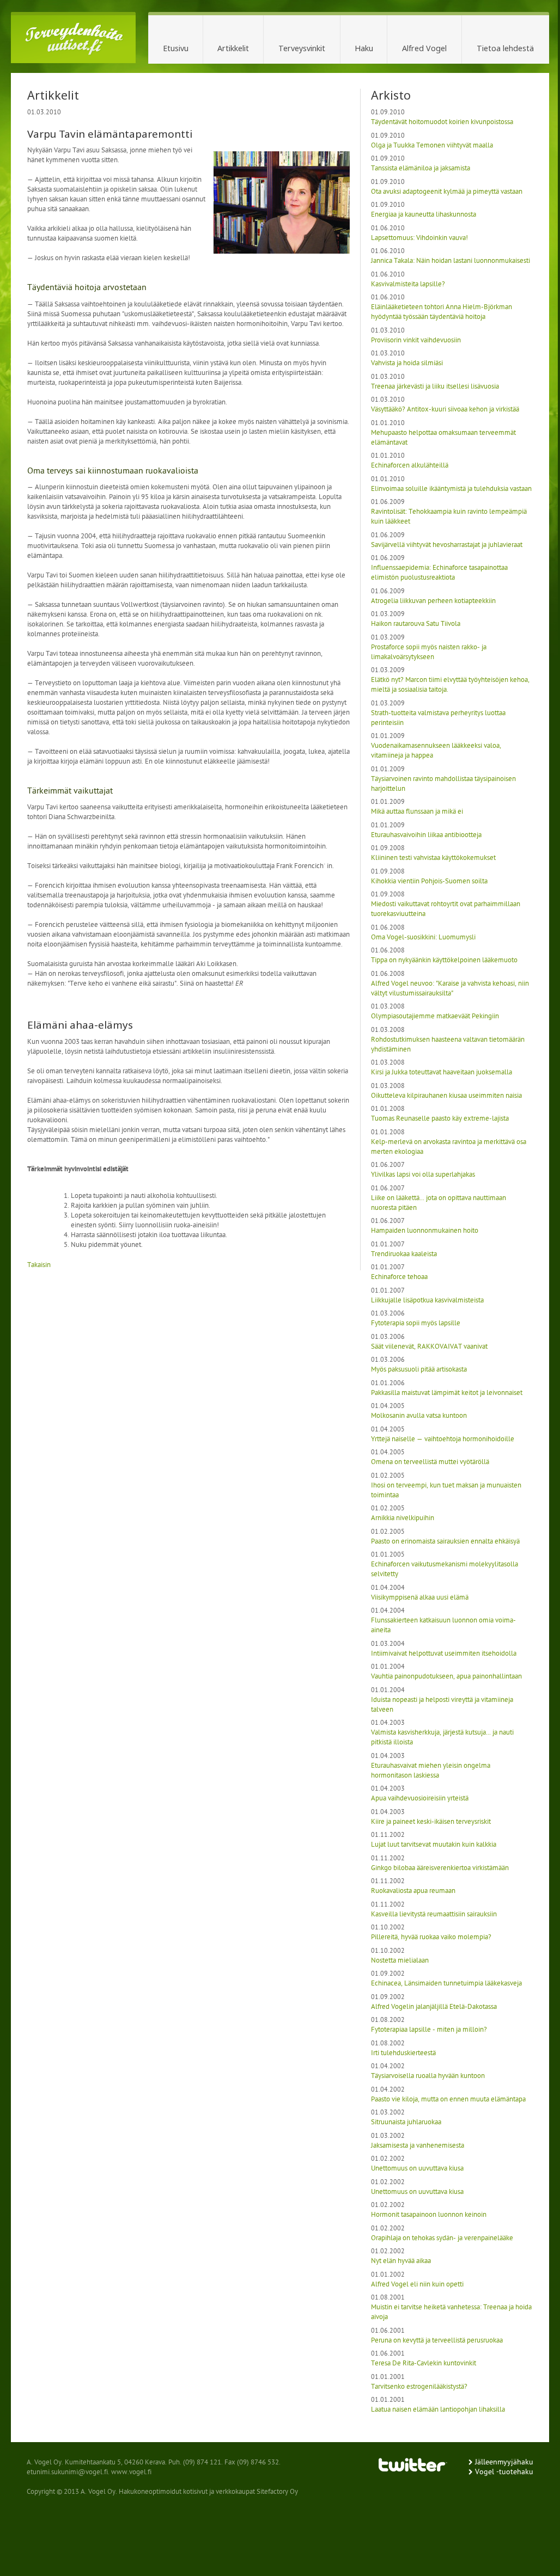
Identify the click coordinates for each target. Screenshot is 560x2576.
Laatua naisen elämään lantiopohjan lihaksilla (438, 2410)
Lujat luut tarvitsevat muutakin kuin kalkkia (434, 1845)
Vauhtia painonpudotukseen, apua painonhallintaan (446, 1677)
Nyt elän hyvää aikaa (401, 2261)
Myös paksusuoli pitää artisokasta (419, 1370)
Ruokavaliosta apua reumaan (413, 1891)
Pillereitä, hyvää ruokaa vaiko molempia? (431, 1937)
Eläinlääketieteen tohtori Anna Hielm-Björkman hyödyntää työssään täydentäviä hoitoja (442, 312)
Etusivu (176, 48)
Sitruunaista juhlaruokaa (406, 2122)
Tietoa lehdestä (505, 48)
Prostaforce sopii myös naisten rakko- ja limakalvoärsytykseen (429, 652)
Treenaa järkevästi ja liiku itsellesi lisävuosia (435, 387)
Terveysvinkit (302, 48)
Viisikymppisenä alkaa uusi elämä (420, 1598)
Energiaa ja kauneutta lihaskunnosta (424, 215)
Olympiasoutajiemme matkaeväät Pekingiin (435, 1016)
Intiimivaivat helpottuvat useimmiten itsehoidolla (444, 1654)
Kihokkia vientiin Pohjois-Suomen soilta (429, 881)
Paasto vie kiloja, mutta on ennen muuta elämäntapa (448, 2099)
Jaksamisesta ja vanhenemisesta (418, 2146)
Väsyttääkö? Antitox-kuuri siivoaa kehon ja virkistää (445, 410)
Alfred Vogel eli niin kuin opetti (417, 2285)
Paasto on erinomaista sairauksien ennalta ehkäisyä (445, 1542)
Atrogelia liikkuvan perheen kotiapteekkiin (433, 601)
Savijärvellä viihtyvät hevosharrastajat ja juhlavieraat (447, 545)
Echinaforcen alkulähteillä (410, 466)
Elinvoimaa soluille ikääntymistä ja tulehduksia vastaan (451, 489)
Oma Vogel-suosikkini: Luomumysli (423, 937)
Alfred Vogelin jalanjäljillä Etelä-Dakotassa (434, 2007)
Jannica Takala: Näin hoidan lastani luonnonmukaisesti (451, 261)
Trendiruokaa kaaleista (404, 1254)
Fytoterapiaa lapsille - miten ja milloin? (429, 2030)
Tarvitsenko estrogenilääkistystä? (419, 2387)
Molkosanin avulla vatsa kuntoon (419, 1416)
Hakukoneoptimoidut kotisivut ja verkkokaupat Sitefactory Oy (208, 2492)
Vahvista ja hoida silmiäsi (407, 363)
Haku (364, 48)
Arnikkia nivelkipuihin (403, 1518)
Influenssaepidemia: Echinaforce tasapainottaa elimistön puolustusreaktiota (439, 573)
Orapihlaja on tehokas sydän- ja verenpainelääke (442, 2238)
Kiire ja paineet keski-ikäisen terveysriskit (431, 1822)
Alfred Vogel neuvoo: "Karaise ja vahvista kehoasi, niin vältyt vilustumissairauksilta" (450, 989)
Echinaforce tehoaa (399, 1277)
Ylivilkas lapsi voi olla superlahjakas (423, 1175)
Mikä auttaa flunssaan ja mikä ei (417, 812)
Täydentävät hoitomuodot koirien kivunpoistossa (442, 122)
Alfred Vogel (424, 48)
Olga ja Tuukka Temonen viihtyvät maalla (432, 146)
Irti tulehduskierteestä (403, 2053)
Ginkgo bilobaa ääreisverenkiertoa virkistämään (440, 1868)
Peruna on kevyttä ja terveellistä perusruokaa (437, 2341)
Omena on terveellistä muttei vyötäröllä (430, 1462)
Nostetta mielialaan (400, 1961)
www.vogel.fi (131, 2472)
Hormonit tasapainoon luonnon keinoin (429, 2215)
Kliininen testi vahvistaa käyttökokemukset (433, 858)
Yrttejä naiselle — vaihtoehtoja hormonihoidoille (443, 1439)
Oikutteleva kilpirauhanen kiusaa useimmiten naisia (446, 1096)
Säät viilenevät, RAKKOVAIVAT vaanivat (429, 1347)
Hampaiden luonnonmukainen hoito (425, 1231)
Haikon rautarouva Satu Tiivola (416, 624)
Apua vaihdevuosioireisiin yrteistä (420, 1799)
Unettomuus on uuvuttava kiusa (417, 2169)
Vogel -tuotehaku (504, 2472)
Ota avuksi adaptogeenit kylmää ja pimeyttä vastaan (447, 192)
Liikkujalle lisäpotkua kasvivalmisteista (427, 1301)
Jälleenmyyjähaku (504, 2463)
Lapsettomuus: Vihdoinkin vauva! (419, 238)
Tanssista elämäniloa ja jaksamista (421, 168)
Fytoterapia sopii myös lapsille (416, 1323)
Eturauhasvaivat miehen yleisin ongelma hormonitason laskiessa (431, 1771)
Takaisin (39, 1265)
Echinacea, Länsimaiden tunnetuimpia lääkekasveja (446, 1984)
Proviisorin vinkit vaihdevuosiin (416, 340)
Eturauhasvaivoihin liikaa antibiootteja (426, 835)
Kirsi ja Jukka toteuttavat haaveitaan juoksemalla (442, 1072)
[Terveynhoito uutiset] (73, 37)
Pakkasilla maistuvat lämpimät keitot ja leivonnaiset (447, 1393)
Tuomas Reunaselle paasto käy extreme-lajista (440, 1119)
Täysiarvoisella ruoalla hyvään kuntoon (428, 2076)
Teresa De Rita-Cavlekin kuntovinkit (424, 2363)
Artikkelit (233, 48)
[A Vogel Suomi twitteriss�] (413, 2465)
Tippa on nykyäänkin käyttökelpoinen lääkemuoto (444, 960)
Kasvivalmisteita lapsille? (408, 284)
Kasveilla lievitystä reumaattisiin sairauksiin (434, 1914)
